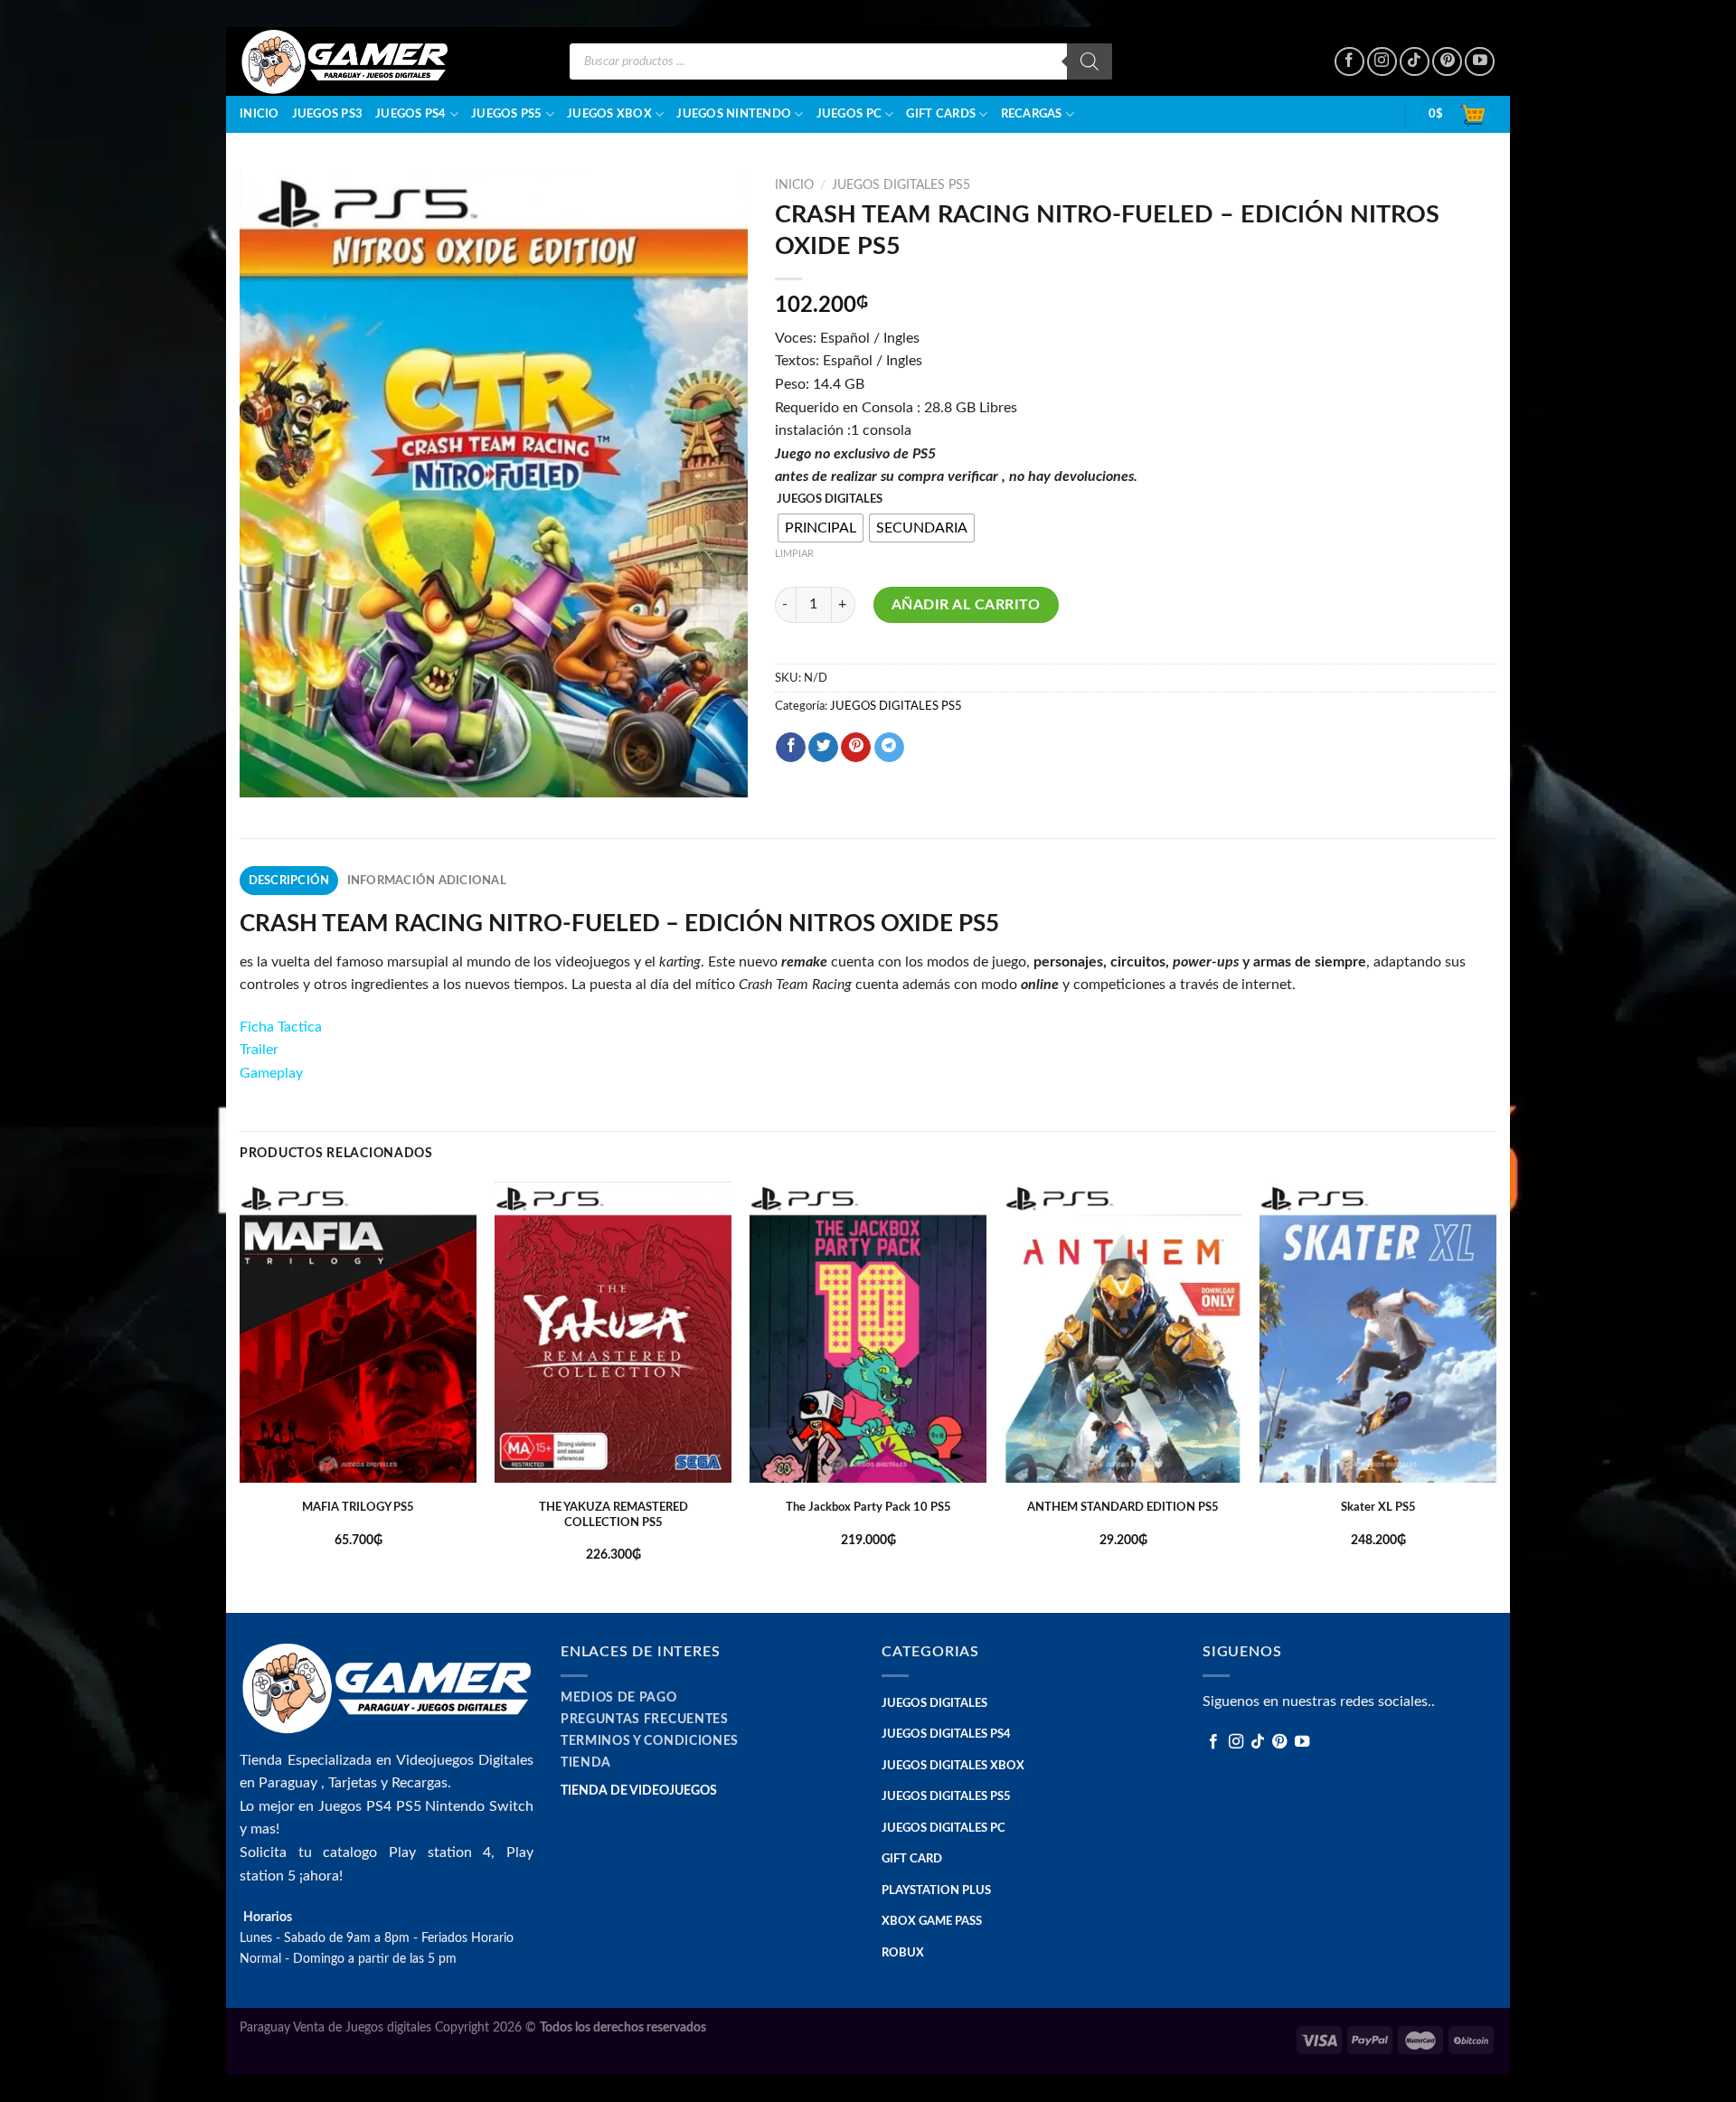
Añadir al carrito (966, 605)
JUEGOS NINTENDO (734, 114)
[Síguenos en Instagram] (1382, 62)
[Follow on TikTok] (1415, 62)
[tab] (289, 881)
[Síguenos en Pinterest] (1447, 62)
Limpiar (794, 554)
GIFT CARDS (941, 114)
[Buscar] (1090, 61)
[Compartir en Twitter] (823, 748)
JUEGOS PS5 (507, 114)
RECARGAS (1032, 114)
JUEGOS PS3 (328, 114)
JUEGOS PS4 (411, 114)
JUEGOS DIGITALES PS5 (901, 185)
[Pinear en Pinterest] (856, 748)
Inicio (259, 114)
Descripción (289, 881)
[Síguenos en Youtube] (1480, 62)
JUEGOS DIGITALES (830, 500)
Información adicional (427, 881)
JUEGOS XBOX (609, 114)
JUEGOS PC (849, 114)
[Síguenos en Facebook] (1349, 62)
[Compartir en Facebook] (791, 748)
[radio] (821, 528)
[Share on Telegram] (889, 748)
